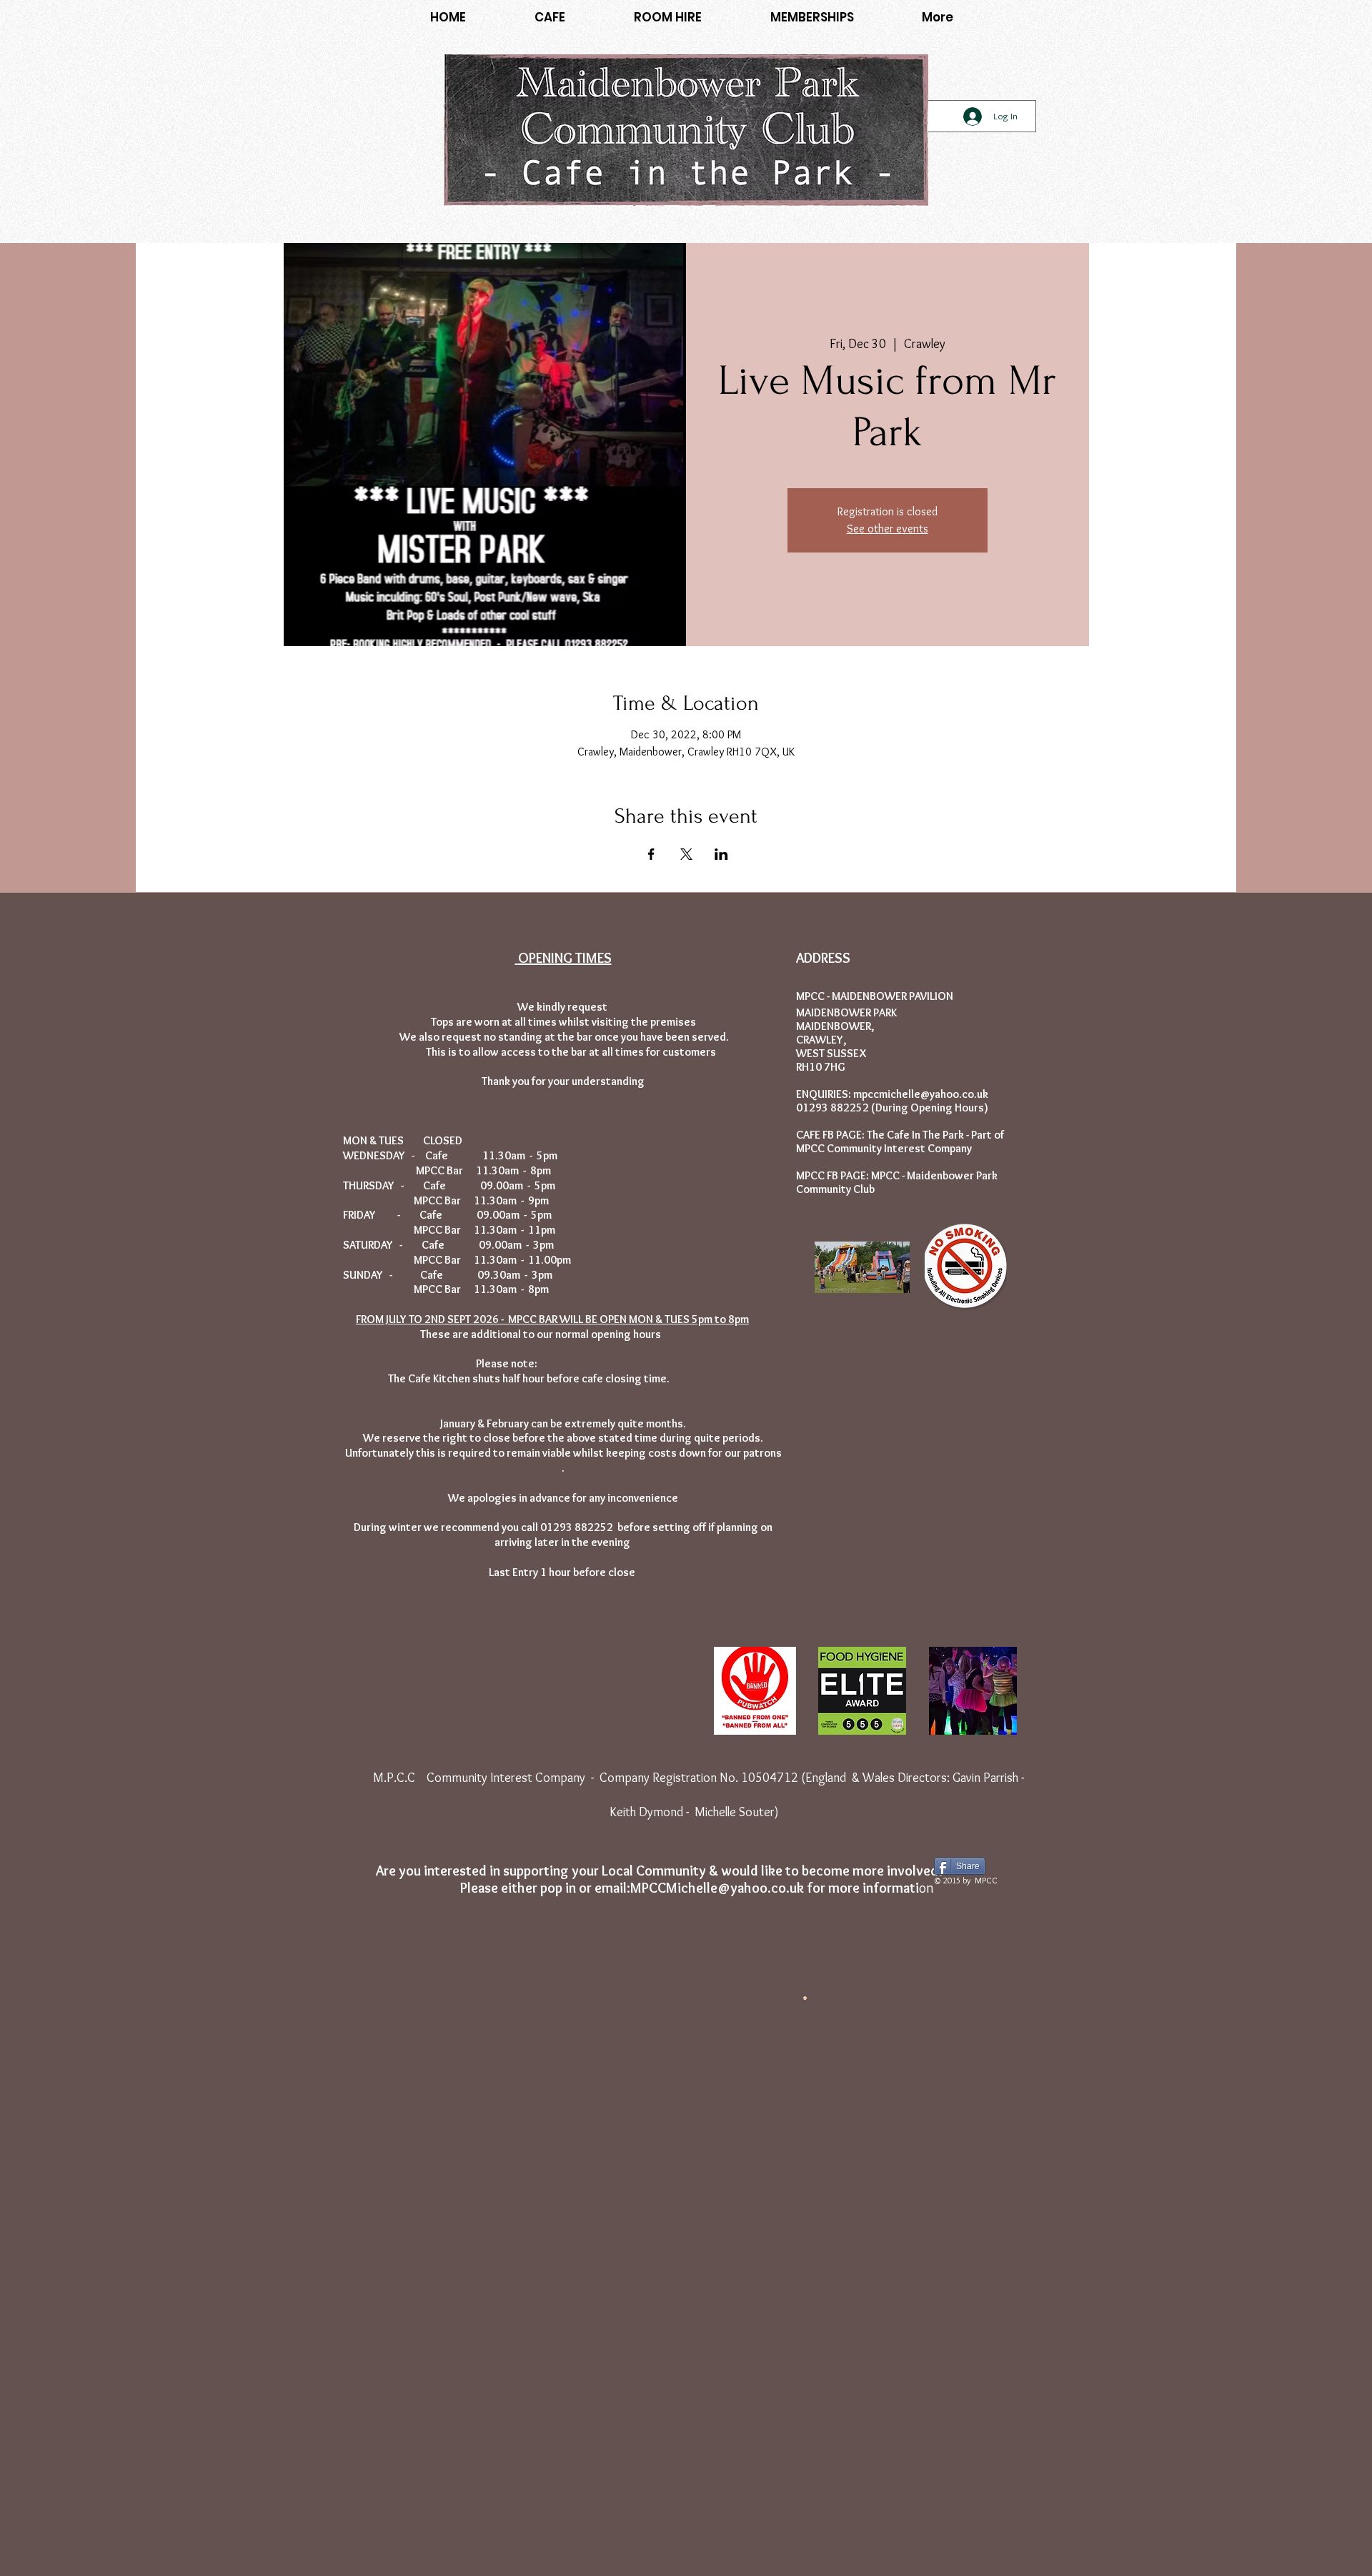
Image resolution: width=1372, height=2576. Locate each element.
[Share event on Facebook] (651, 854)
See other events (888, 529)
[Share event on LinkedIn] (721, 854)
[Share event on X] (686, 854)
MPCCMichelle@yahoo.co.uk (717, 1888)
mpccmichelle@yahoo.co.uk (921, 1094)
